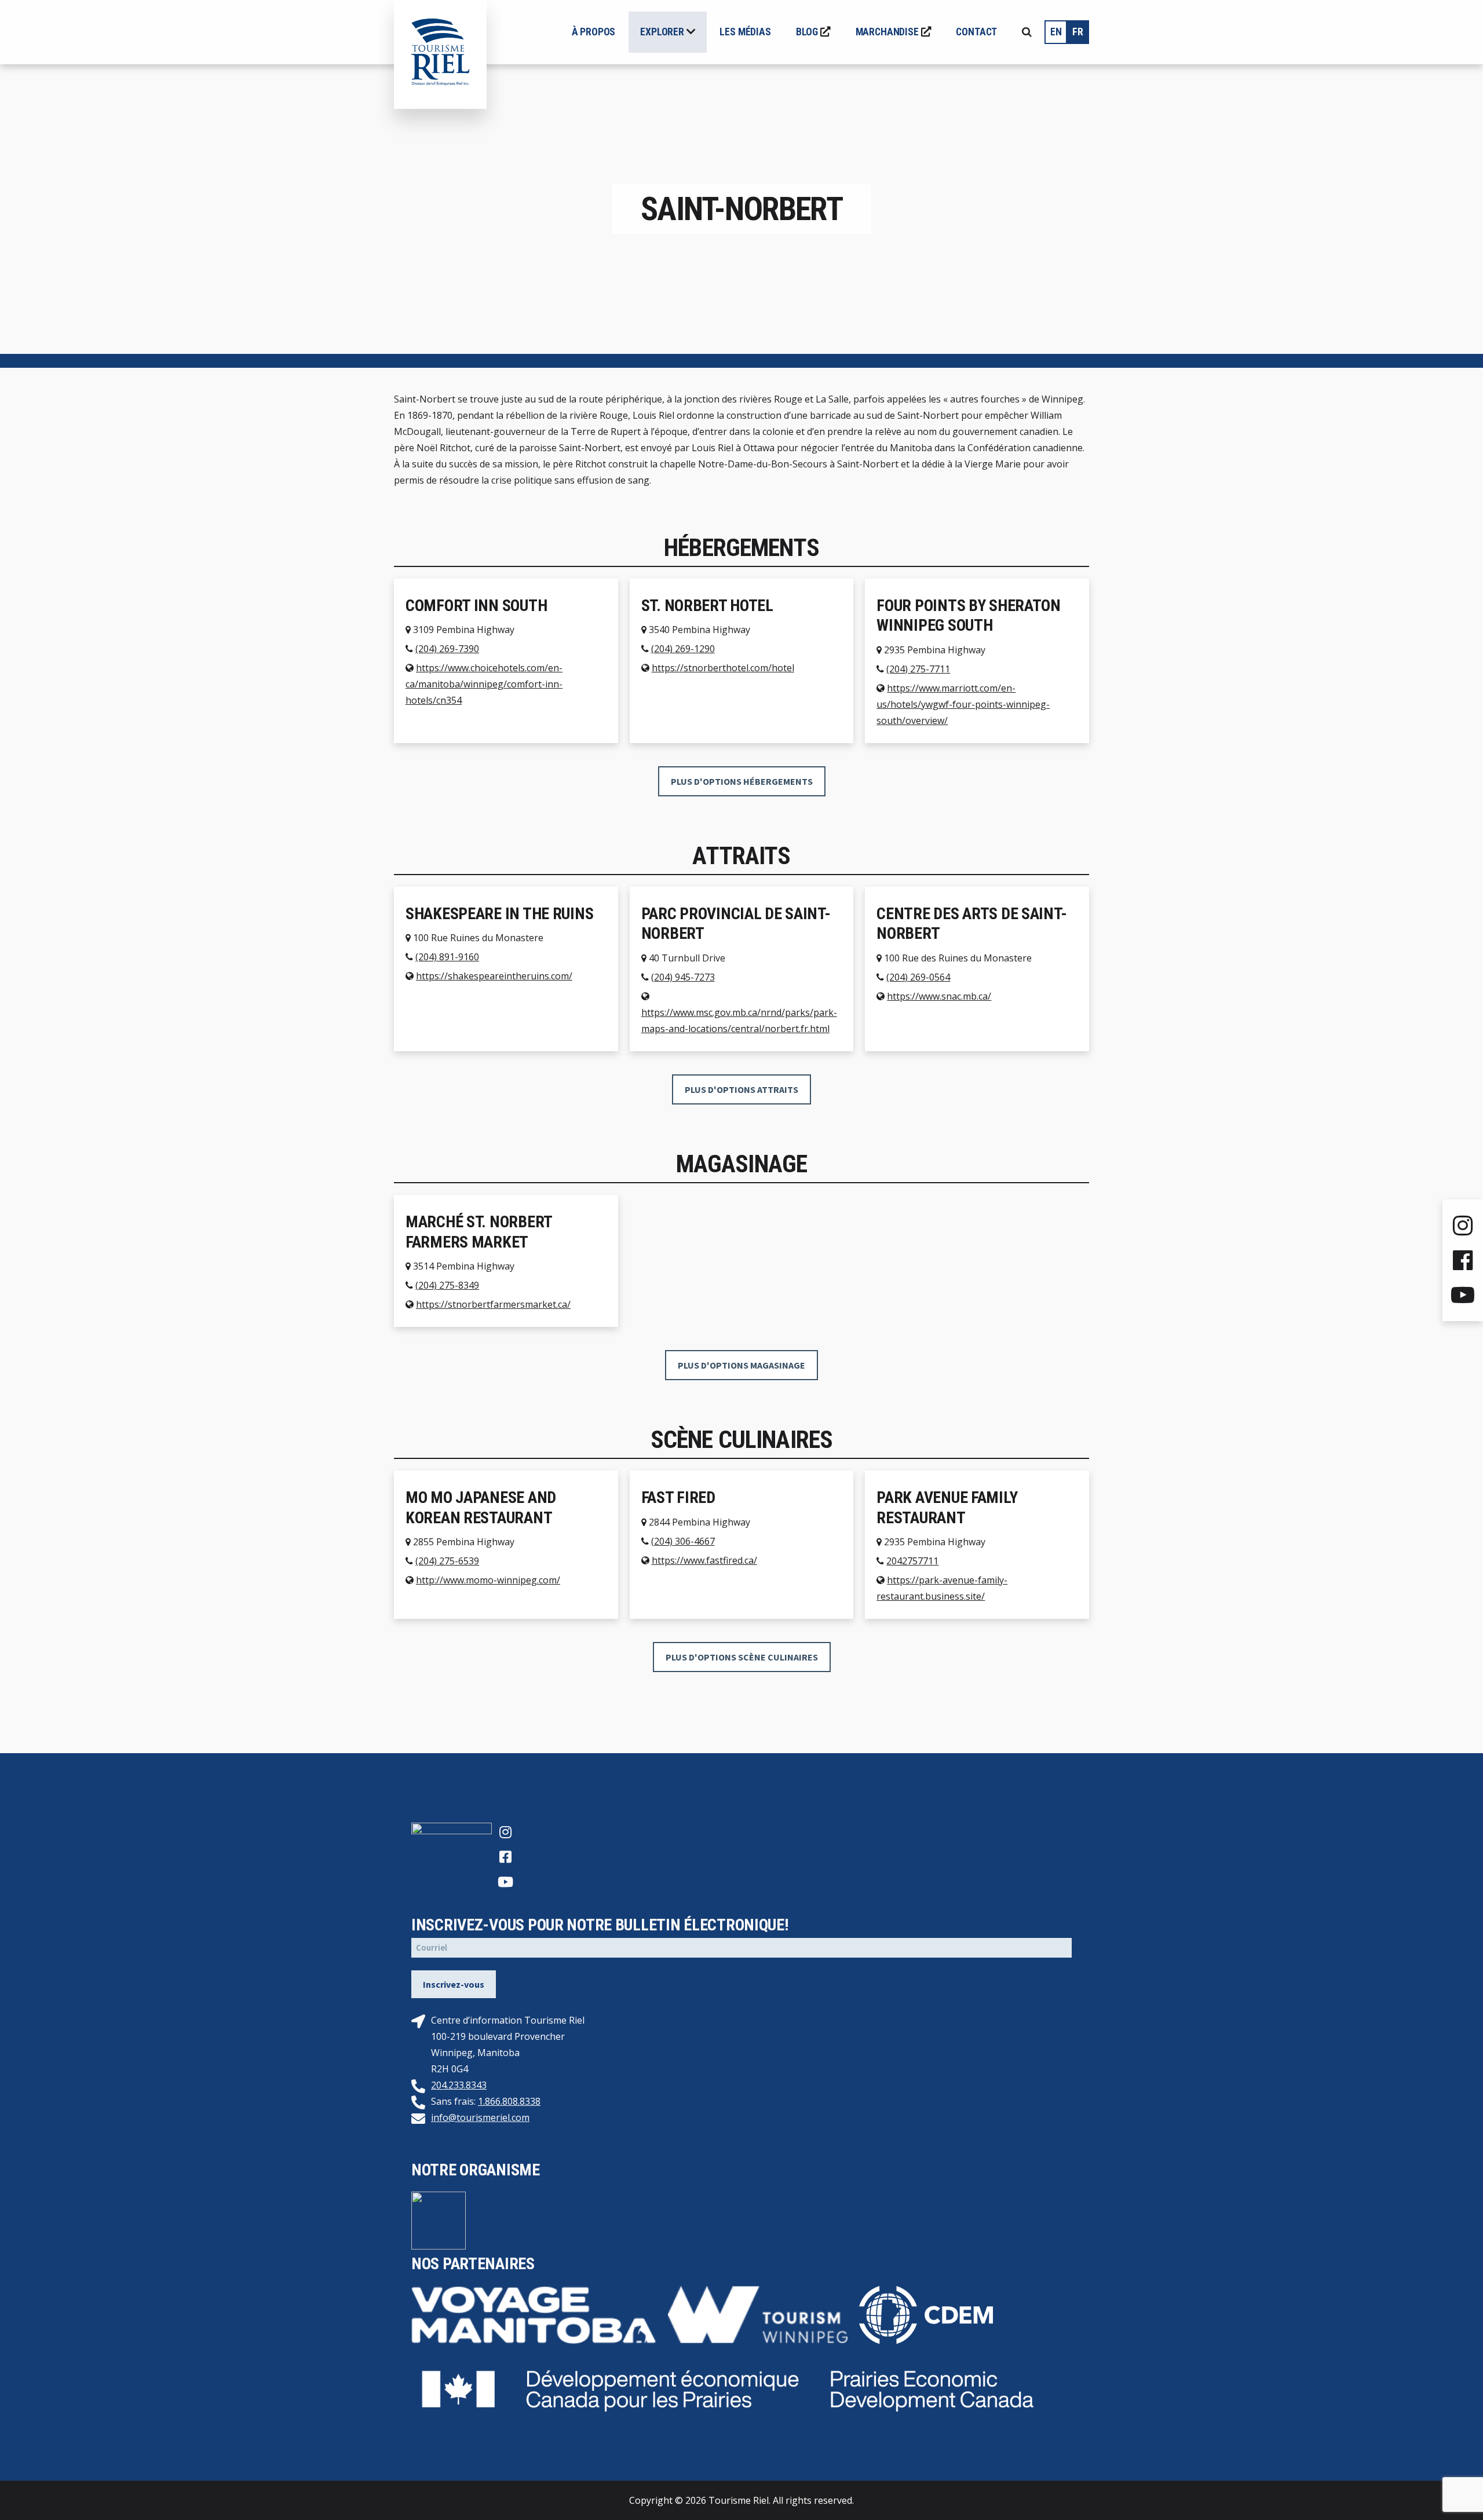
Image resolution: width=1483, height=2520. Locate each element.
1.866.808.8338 (509, 2101)
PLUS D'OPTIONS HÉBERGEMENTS (742, 781)
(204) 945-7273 (683, 977)
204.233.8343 (459, 2085)
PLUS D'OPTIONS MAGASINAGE (741, 1365)
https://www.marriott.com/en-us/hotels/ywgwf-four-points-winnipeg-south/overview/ (963, 704)
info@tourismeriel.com (480, 2117)
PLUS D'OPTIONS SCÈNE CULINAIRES (742, 1657)
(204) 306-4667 (683, 1541)
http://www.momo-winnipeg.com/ (488, 1580)
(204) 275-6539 (447, 1561)
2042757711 (912, 1561)
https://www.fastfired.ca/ (704, 1560)
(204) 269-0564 (918, 977)
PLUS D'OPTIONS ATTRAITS (741, 1089)
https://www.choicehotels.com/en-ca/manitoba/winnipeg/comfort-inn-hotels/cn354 (484, 684)
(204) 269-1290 (683, 649)
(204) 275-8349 (447, 1285)
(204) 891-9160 (447, 957)
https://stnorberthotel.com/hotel (723, 668)
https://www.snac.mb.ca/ (939, 996)
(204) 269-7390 (447, 649)
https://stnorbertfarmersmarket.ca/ (493, 1304)
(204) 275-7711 (918, 669)
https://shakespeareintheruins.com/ (494, 976)
